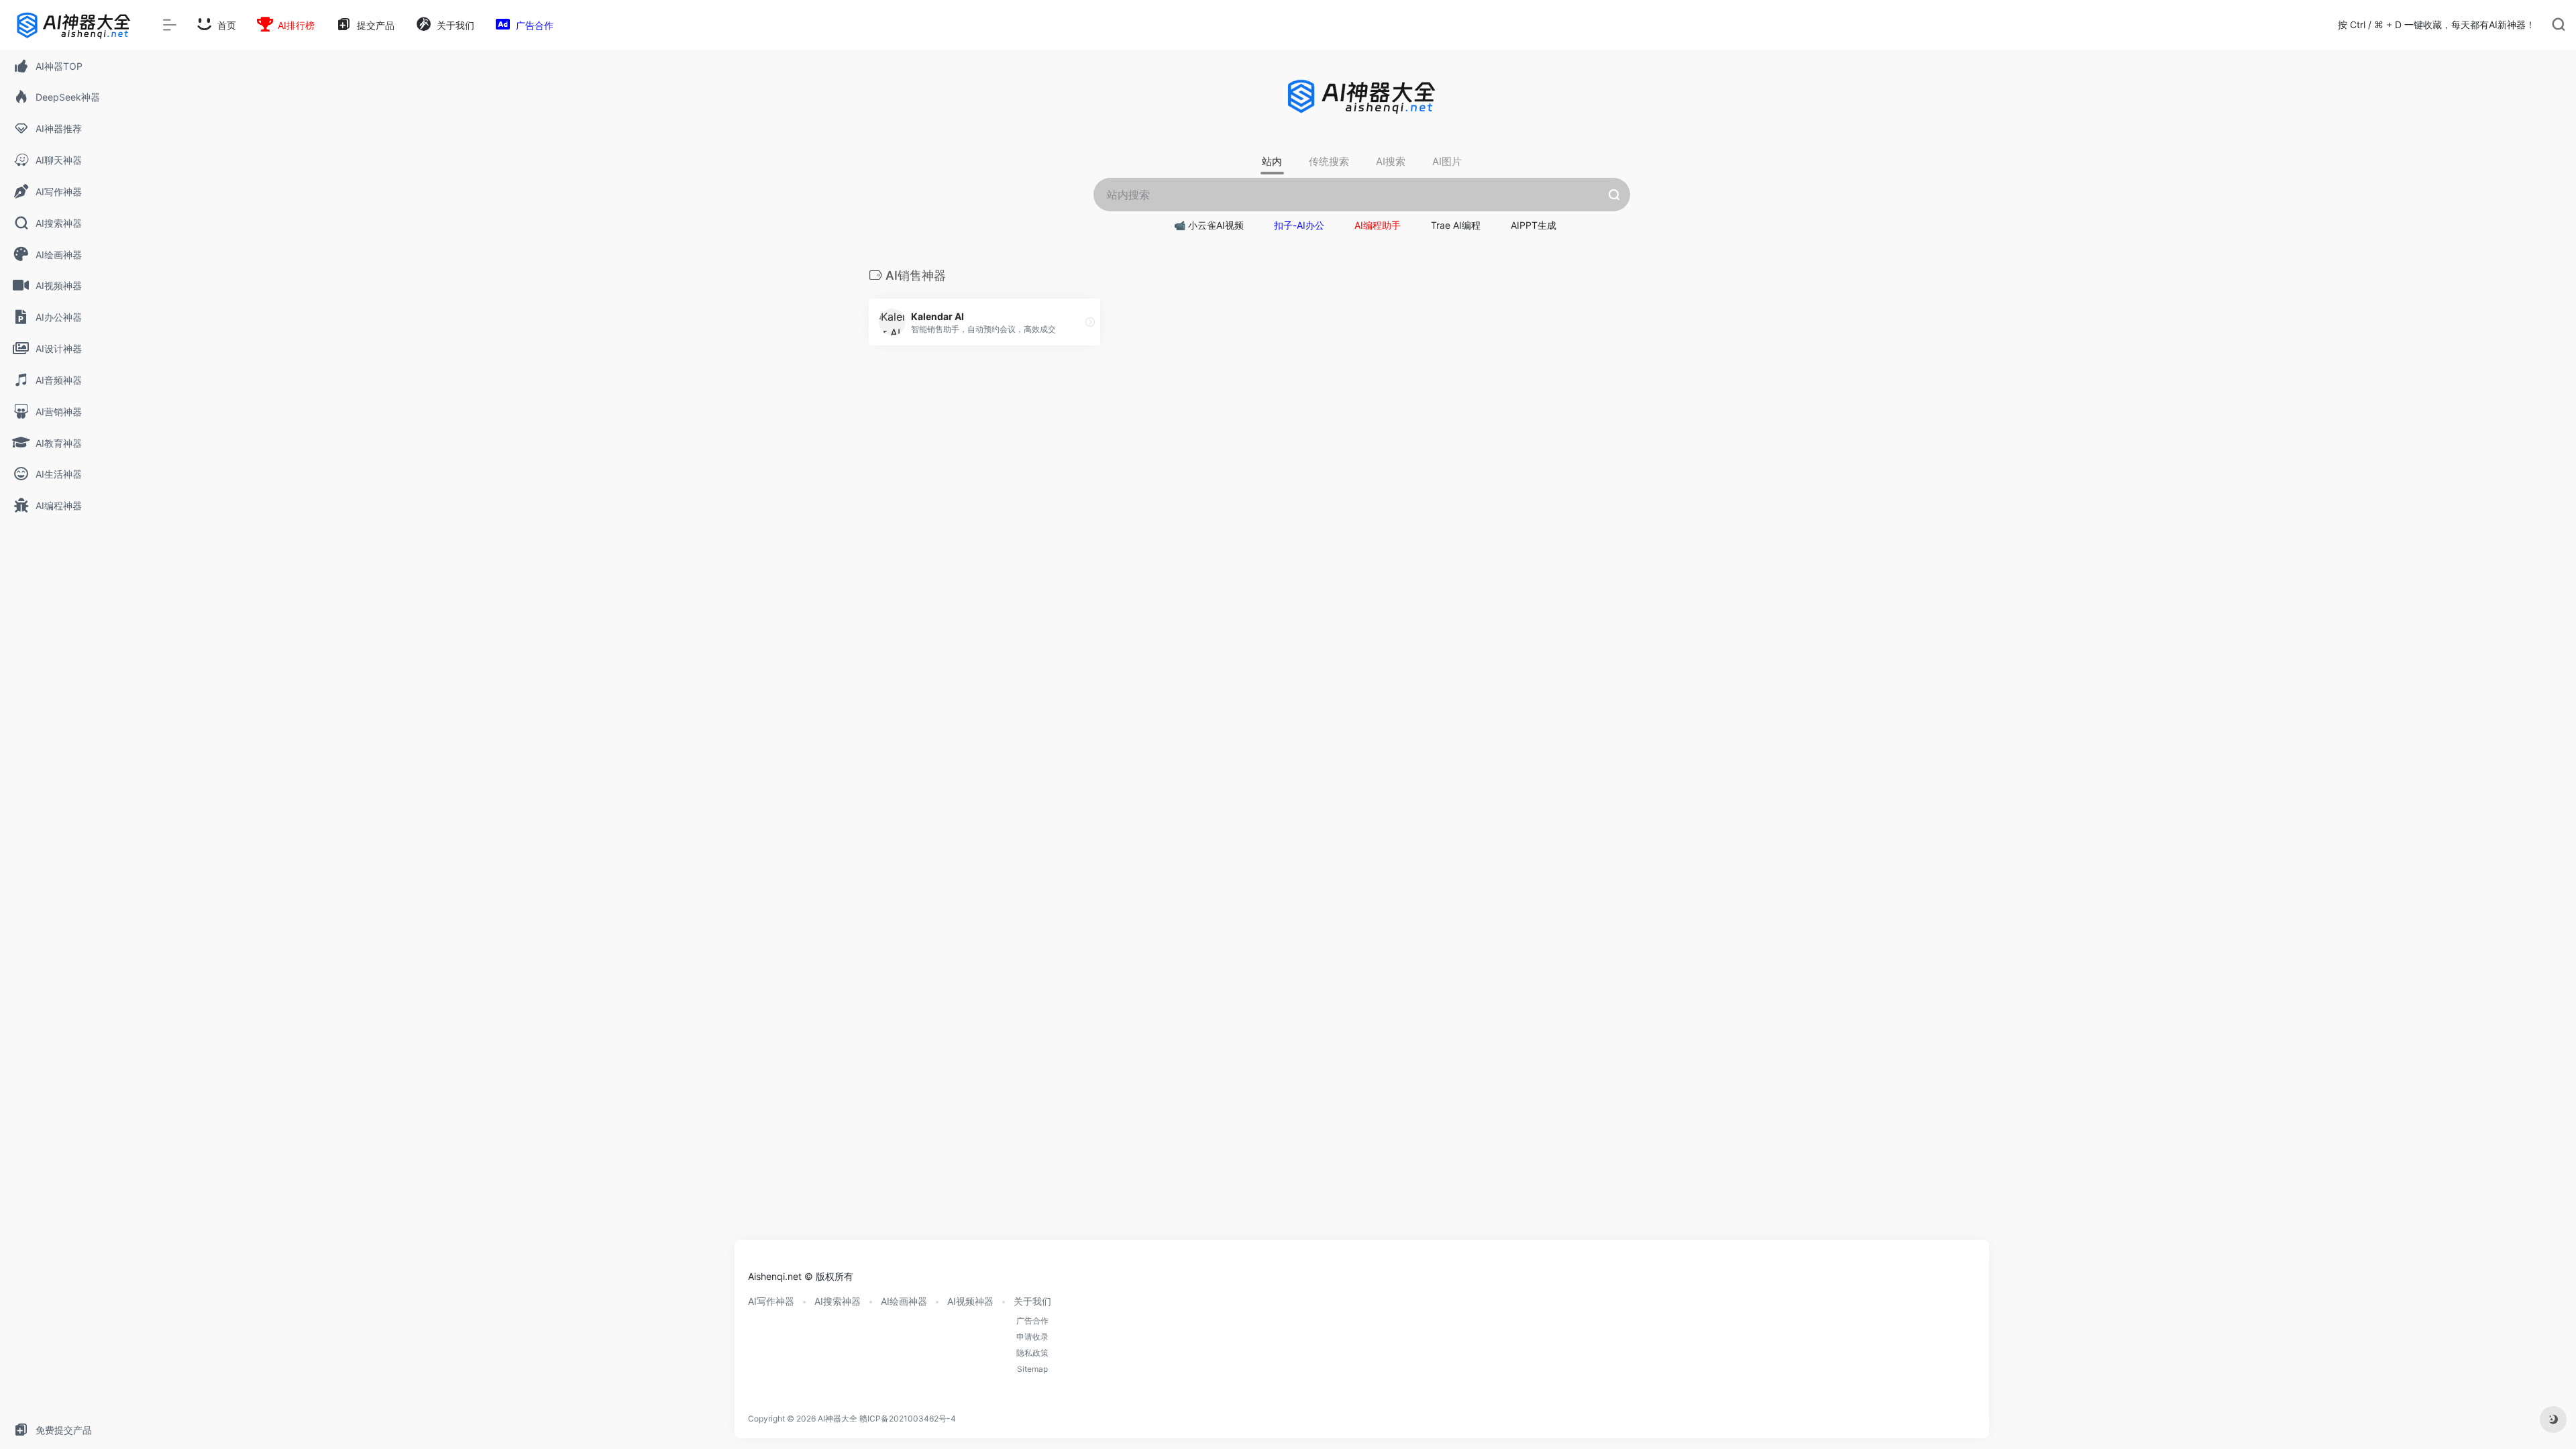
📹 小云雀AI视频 (1209, 225)
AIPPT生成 (1534, 225)
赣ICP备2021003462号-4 (908, 1418)
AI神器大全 (838, 1418)
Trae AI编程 (1456, 225)
